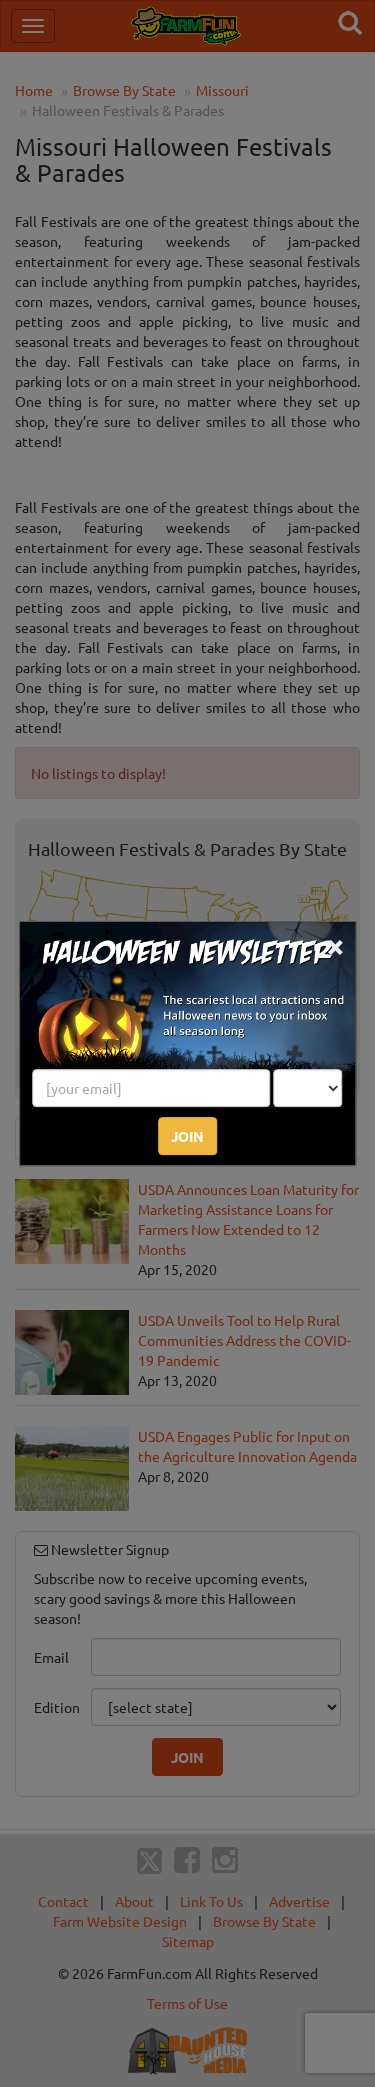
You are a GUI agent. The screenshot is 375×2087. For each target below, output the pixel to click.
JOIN (187, 1136)
